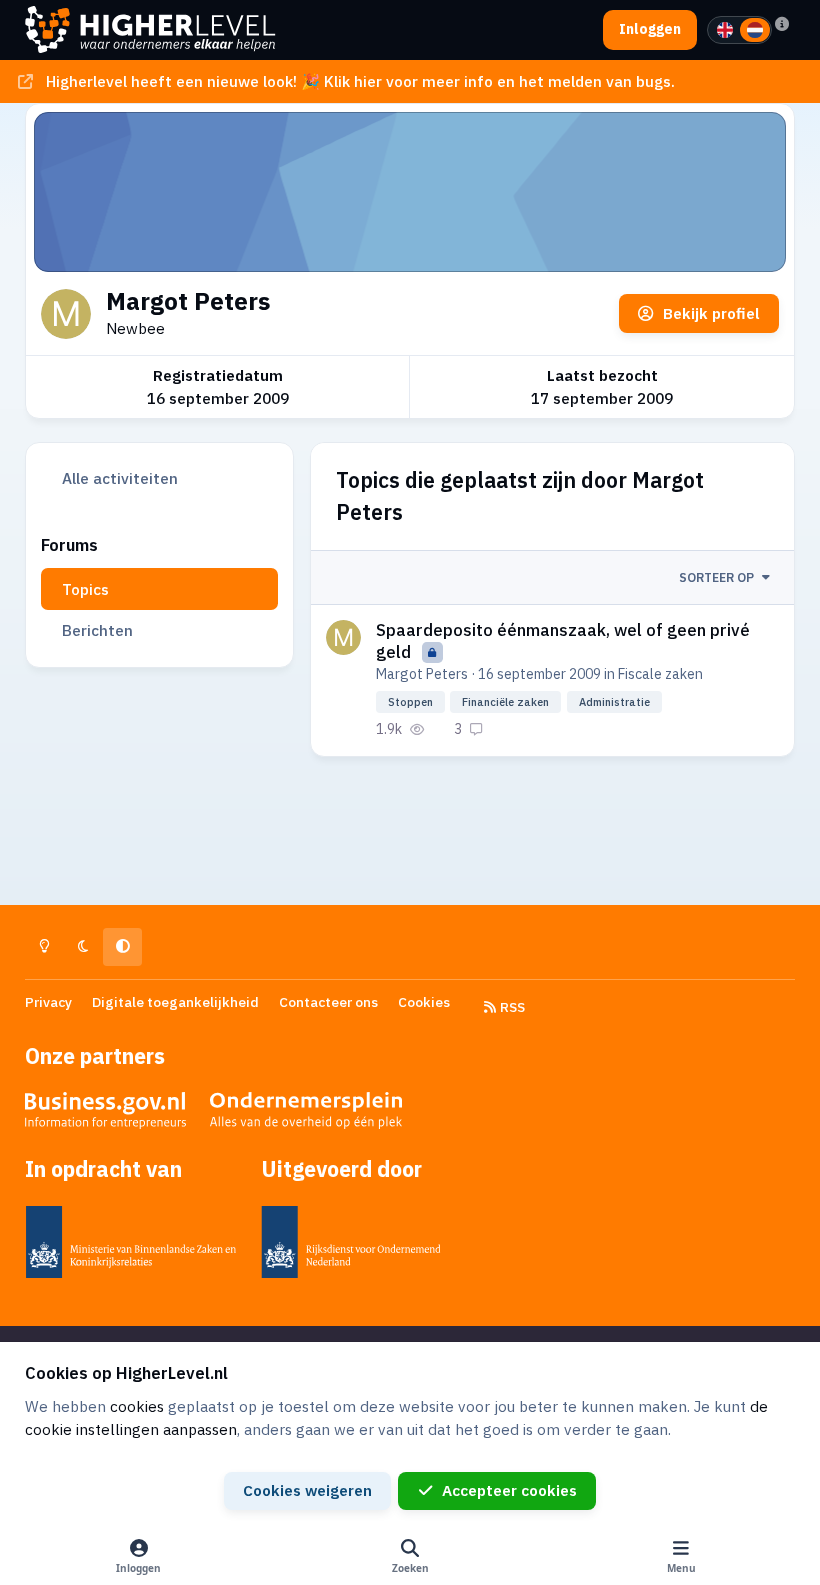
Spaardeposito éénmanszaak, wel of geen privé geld (563, 641)
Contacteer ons (328, 1002)
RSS (511, 1007)
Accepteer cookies (509, 1490)
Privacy (48, 1002)
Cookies (424, 1002)
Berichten (97, 630)
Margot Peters (422, 674)
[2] (755, 30)
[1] (725, 30)
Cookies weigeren (307, 1490)
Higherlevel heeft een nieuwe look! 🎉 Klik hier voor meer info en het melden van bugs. (360, 81)
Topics (85, 589)
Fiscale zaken (660, 674)
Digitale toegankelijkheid (175, 1002)
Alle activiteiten (120, 478)
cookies (137, 1406)
